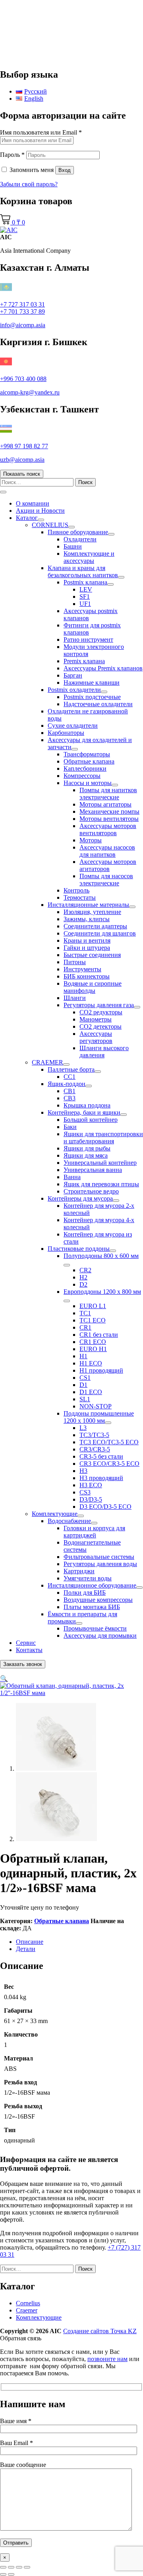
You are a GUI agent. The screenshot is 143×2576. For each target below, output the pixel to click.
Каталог (27, 518)
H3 (83, 1471)
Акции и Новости (40, 511)
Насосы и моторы (88, 783)
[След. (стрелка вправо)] (11, 2574)
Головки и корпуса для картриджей (94, 1532)
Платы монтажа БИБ (92, 1607)
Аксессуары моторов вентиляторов (108, 829)
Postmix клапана (85, 582)
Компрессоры (82, 776)
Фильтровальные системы (99, 1557)
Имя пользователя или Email (41, 132)
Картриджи (79, 1571)
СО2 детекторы (100, 1026)
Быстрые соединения (92, 955)
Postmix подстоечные (92, 697)
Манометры (96, 1019)
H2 (83, 1277)
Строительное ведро (91, 1191)
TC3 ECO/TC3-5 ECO (109, 1442)
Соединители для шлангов (100, 933)
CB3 (70, 1098)
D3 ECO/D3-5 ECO (105, 1507)
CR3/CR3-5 (95, 1449)
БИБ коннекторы (87, 976)
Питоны (75, 962)
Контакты (29, 1650)
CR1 (85, 1327)
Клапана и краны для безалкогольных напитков (83, 571)
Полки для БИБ (85, 1593)
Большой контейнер (91, 1120)
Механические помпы (109, 811)
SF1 (85, 597)
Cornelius (28, 2303)
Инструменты (82, 969)
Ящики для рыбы (87, 1148)
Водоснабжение (69, 1521)
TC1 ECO (93, 1320)
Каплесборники (85, 769)
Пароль (12, 155)
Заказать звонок (23, 1664)
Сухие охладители (73, 726)
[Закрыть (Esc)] (27, 2567)
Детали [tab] (26, 1949)
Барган (73, 675)
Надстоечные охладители (98, 704)
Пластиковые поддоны (79, 1249)
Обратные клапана (89, 761)
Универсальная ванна (93, 1170)
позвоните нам (107, 2359)
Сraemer (27, 2310)
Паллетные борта (71, 1069)
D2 (83, 1284)
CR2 (85, 1270)
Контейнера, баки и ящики (84, 1112)
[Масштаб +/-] (3, 2567)
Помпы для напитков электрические (108, 794)
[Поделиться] (19, 2567)
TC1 (85, 1313)
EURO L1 (93, 1306)
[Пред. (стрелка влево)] (3, 2574)
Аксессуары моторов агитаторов (108, 865)
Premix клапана (84, 661)
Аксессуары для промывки (100, 1636)
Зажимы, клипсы (87, 919)
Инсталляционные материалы (88, 905)
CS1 (85, 1378)
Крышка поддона (87, 1105)
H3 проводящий (101, 1478)
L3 (83, 1428)
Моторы (91, 840)
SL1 (85, 1399)
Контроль (76, 890)
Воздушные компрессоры (98, 1600)
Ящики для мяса (86, 1155)
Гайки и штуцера (87, 948)
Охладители (80, 539)
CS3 (85, 1492)
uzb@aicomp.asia (22, 460)
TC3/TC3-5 (94, 1435)
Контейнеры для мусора (80, 1198)
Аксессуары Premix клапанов (103, 668)
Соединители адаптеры (95, 926)
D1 (83, 1385)
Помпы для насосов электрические (106, 880)
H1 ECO (91, 1363)
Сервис (26, 1643)
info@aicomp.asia (23, 325)
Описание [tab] (30, 1942)
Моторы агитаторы (105, 804)
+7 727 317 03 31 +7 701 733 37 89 (22, 308)
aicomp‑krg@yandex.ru (30, 392)
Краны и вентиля (87, 940)
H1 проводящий (101, 1370)
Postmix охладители (74, 690)
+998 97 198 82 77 (24, 446)
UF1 (85, 604)
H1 (83, 1356)
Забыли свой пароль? (29, 184)
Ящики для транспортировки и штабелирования (103, 1138)
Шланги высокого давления (104, 1052)
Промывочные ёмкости (95, 1628)
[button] (4, 1679)
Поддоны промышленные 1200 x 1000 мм (99, 1417)
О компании (33, 503)
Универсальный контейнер (100, 1163)
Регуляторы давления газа (99, 1005)
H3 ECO (91, 1485)
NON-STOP (96, 1406)
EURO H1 (93, 1349)
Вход (65, 170)
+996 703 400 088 (23, 379)
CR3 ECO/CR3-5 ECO (109, 1464)
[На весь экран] (11, 2567)
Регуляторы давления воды (100, 1564)
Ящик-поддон (67, 1084)
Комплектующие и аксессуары (89, 557)
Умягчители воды (88, 1578)
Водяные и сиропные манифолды (93, 987)
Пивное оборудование (78, 532)
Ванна (72, 1177)
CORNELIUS (50, 525)
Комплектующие (55, 1514)
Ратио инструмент (88, 640)
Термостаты (80, 897)
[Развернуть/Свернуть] (41, 520)
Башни (73, 546)
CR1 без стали (99, 1335)
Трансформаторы (87, 754)
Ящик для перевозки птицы (101, 1184)
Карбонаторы (66, 733)
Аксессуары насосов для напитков (107, 851)
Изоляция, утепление (92, 912)
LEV (86, 589)
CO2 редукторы (101, 1012)
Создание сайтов (100, 2331)
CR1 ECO (93, 1342)
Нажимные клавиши (92, 683)
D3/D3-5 (91, 1499)
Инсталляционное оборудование (92, 1585)
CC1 (70, 1077)
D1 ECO (91, 1392)
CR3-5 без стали (101, 1456)
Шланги (75, 998)
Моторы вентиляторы (109, 819)
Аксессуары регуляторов (96, 1037)
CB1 (70, 1091)
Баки (70, 1127)
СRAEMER (47, 1062)
